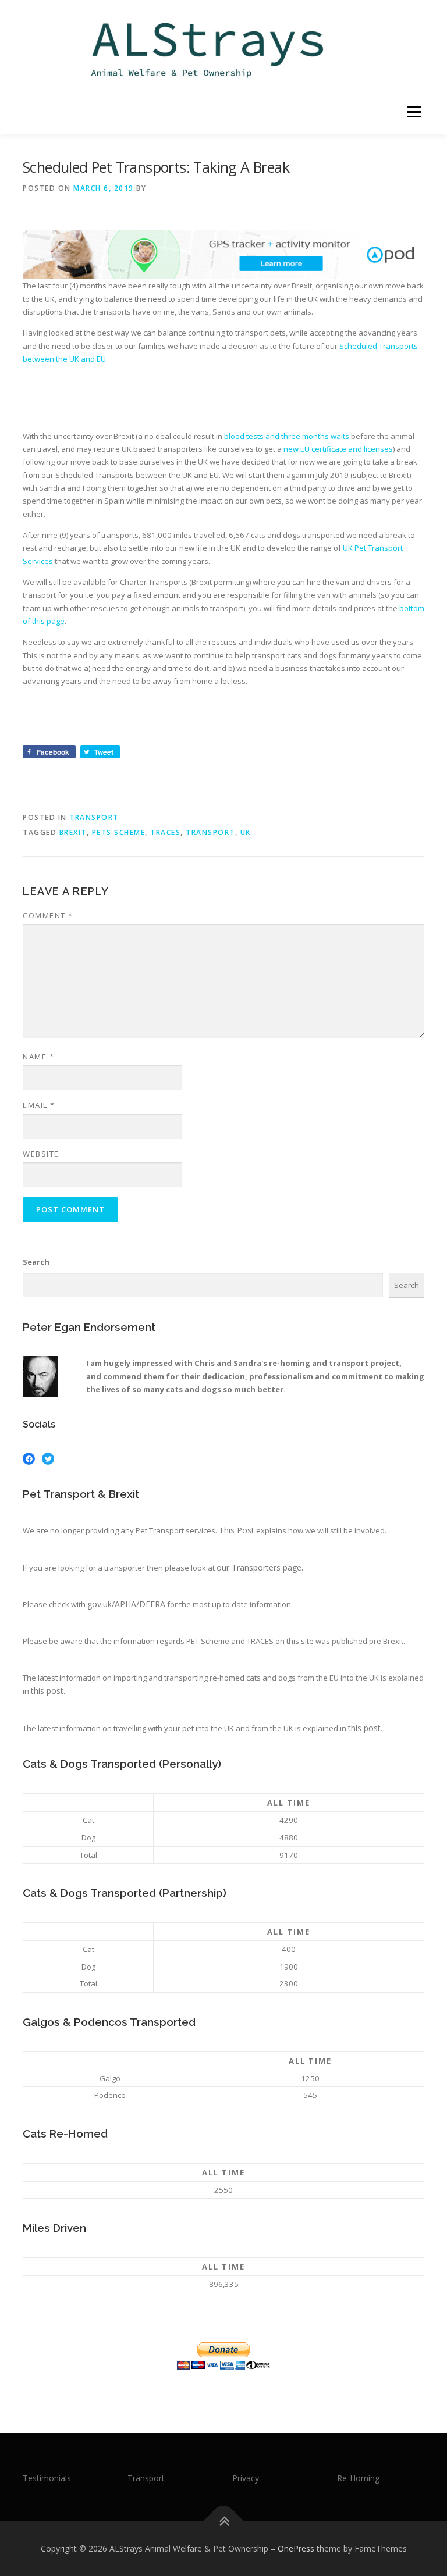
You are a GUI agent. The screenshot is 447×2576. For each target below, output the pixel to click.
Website (41, 1154)
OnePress (296, 2548)
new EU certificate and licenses (338, 449)
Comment (48, 915)
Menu (414, 112)
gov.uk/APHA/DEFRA (126, 1604)
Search (36, 1262)
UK (246, 832)
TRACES (165, 832)
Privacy (246, 2478)
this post (47, 1691)
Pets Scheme (119, 832)
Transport (94, 817)
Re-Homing (358, 2478)
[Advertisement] (235, 399)
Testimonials (47, 2478)
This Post (237, 1530)
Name (38, 1057)
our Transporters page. (260, 1567)
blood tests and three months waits (287, 436)
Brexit (73, 832)
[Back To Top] (224, 2522)
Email (39, 1105)
